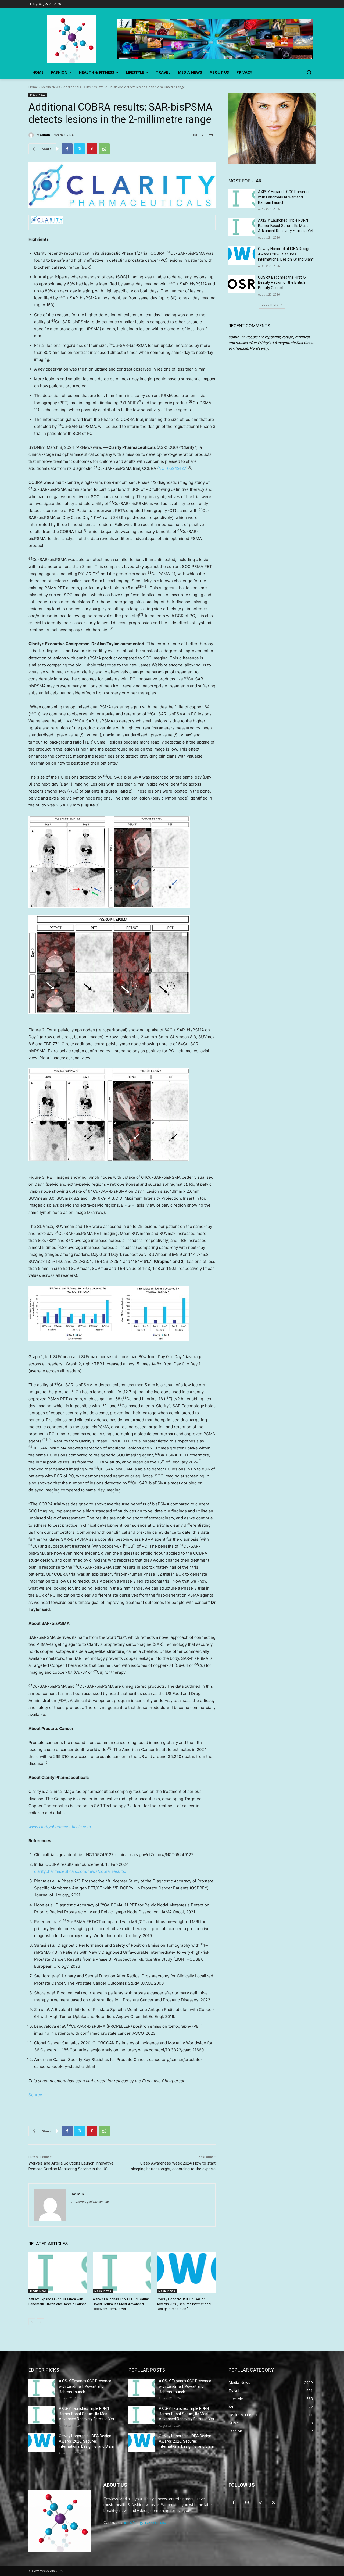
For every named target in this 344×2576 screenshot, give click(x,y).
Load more (270, 305)
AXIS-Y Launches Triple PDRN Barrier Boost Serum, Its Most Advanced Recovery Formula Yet (121, 2304)
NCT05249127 (172, 468)
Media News (51, 87)
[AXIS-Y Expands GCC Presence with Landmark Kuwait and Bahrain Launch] (58, 2273)
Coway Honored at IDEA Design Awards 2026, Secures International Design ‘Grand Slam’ (184, 2304)
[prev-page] (32, 2322)
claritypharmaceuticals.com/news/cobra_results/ (80, 1871)
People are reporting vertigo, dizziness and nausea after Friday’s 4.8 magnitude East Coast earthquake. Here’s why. (271, 343)
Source (35, 2095)
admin (45, 135)
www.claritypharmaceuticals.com (60, 1827)
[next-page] (40, 2322)
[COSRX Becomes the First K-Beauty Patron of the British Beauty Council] (241, 284)
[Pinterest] (92, 149)
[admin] (32, 135)
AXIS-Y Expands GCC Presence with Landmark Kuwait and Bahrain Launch (284, 197)
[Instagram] (247, 2502)
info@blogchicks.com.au (145, 2522)
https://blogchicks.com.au (90, 2202)
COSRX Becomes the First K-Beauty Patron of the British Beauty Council (282, 283)
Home (33, 87)
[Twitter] (80, 149)
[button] (309, 72)
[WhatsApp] (104, 149)
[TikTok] (260, 2502)
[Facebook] (67, 149)
